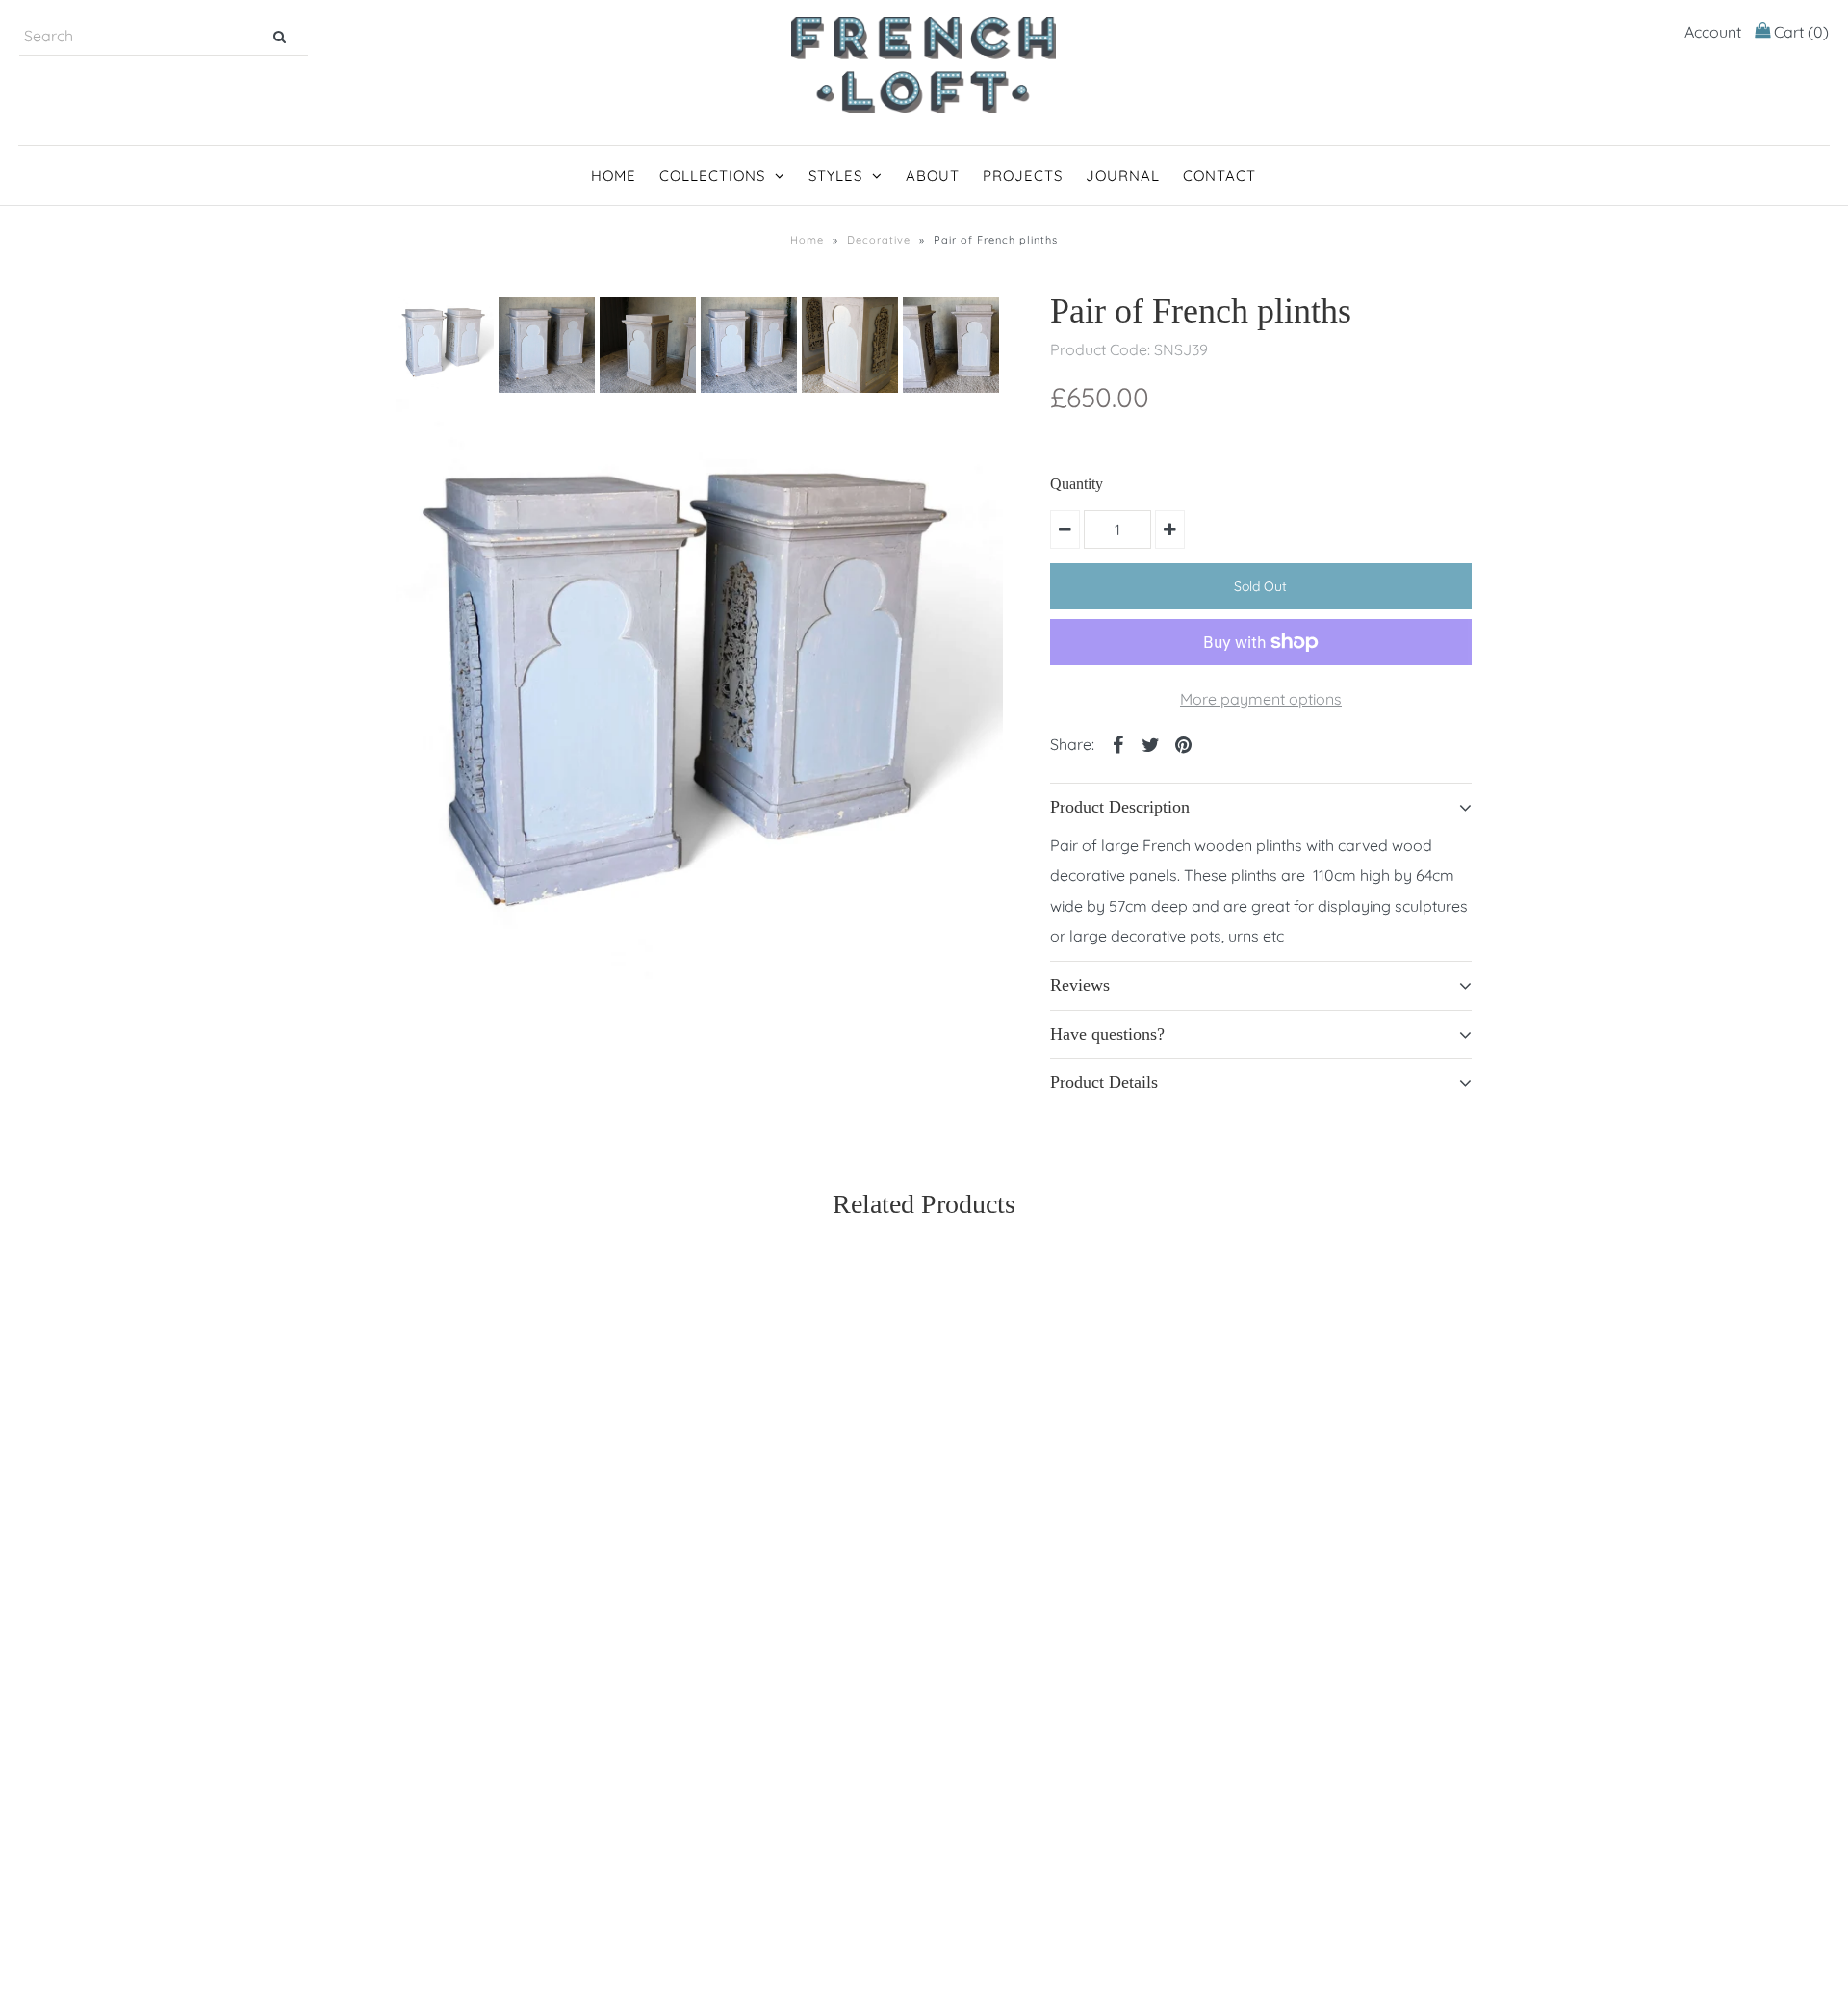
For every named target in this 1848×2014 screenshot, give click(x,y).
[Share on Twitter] (1150, 743)
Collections (712, 176)
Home (614, 176)
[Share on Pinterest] (1183, 743)
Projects (1023, 176)
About (933, 176)
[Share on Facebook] (1117, 743)
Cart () (1799, 32)
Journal (1123, 176)
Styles (835, 176)
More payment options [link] (1261, 699)
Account (1713, 32)
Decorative (879, 240)
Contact (1219, 176)
